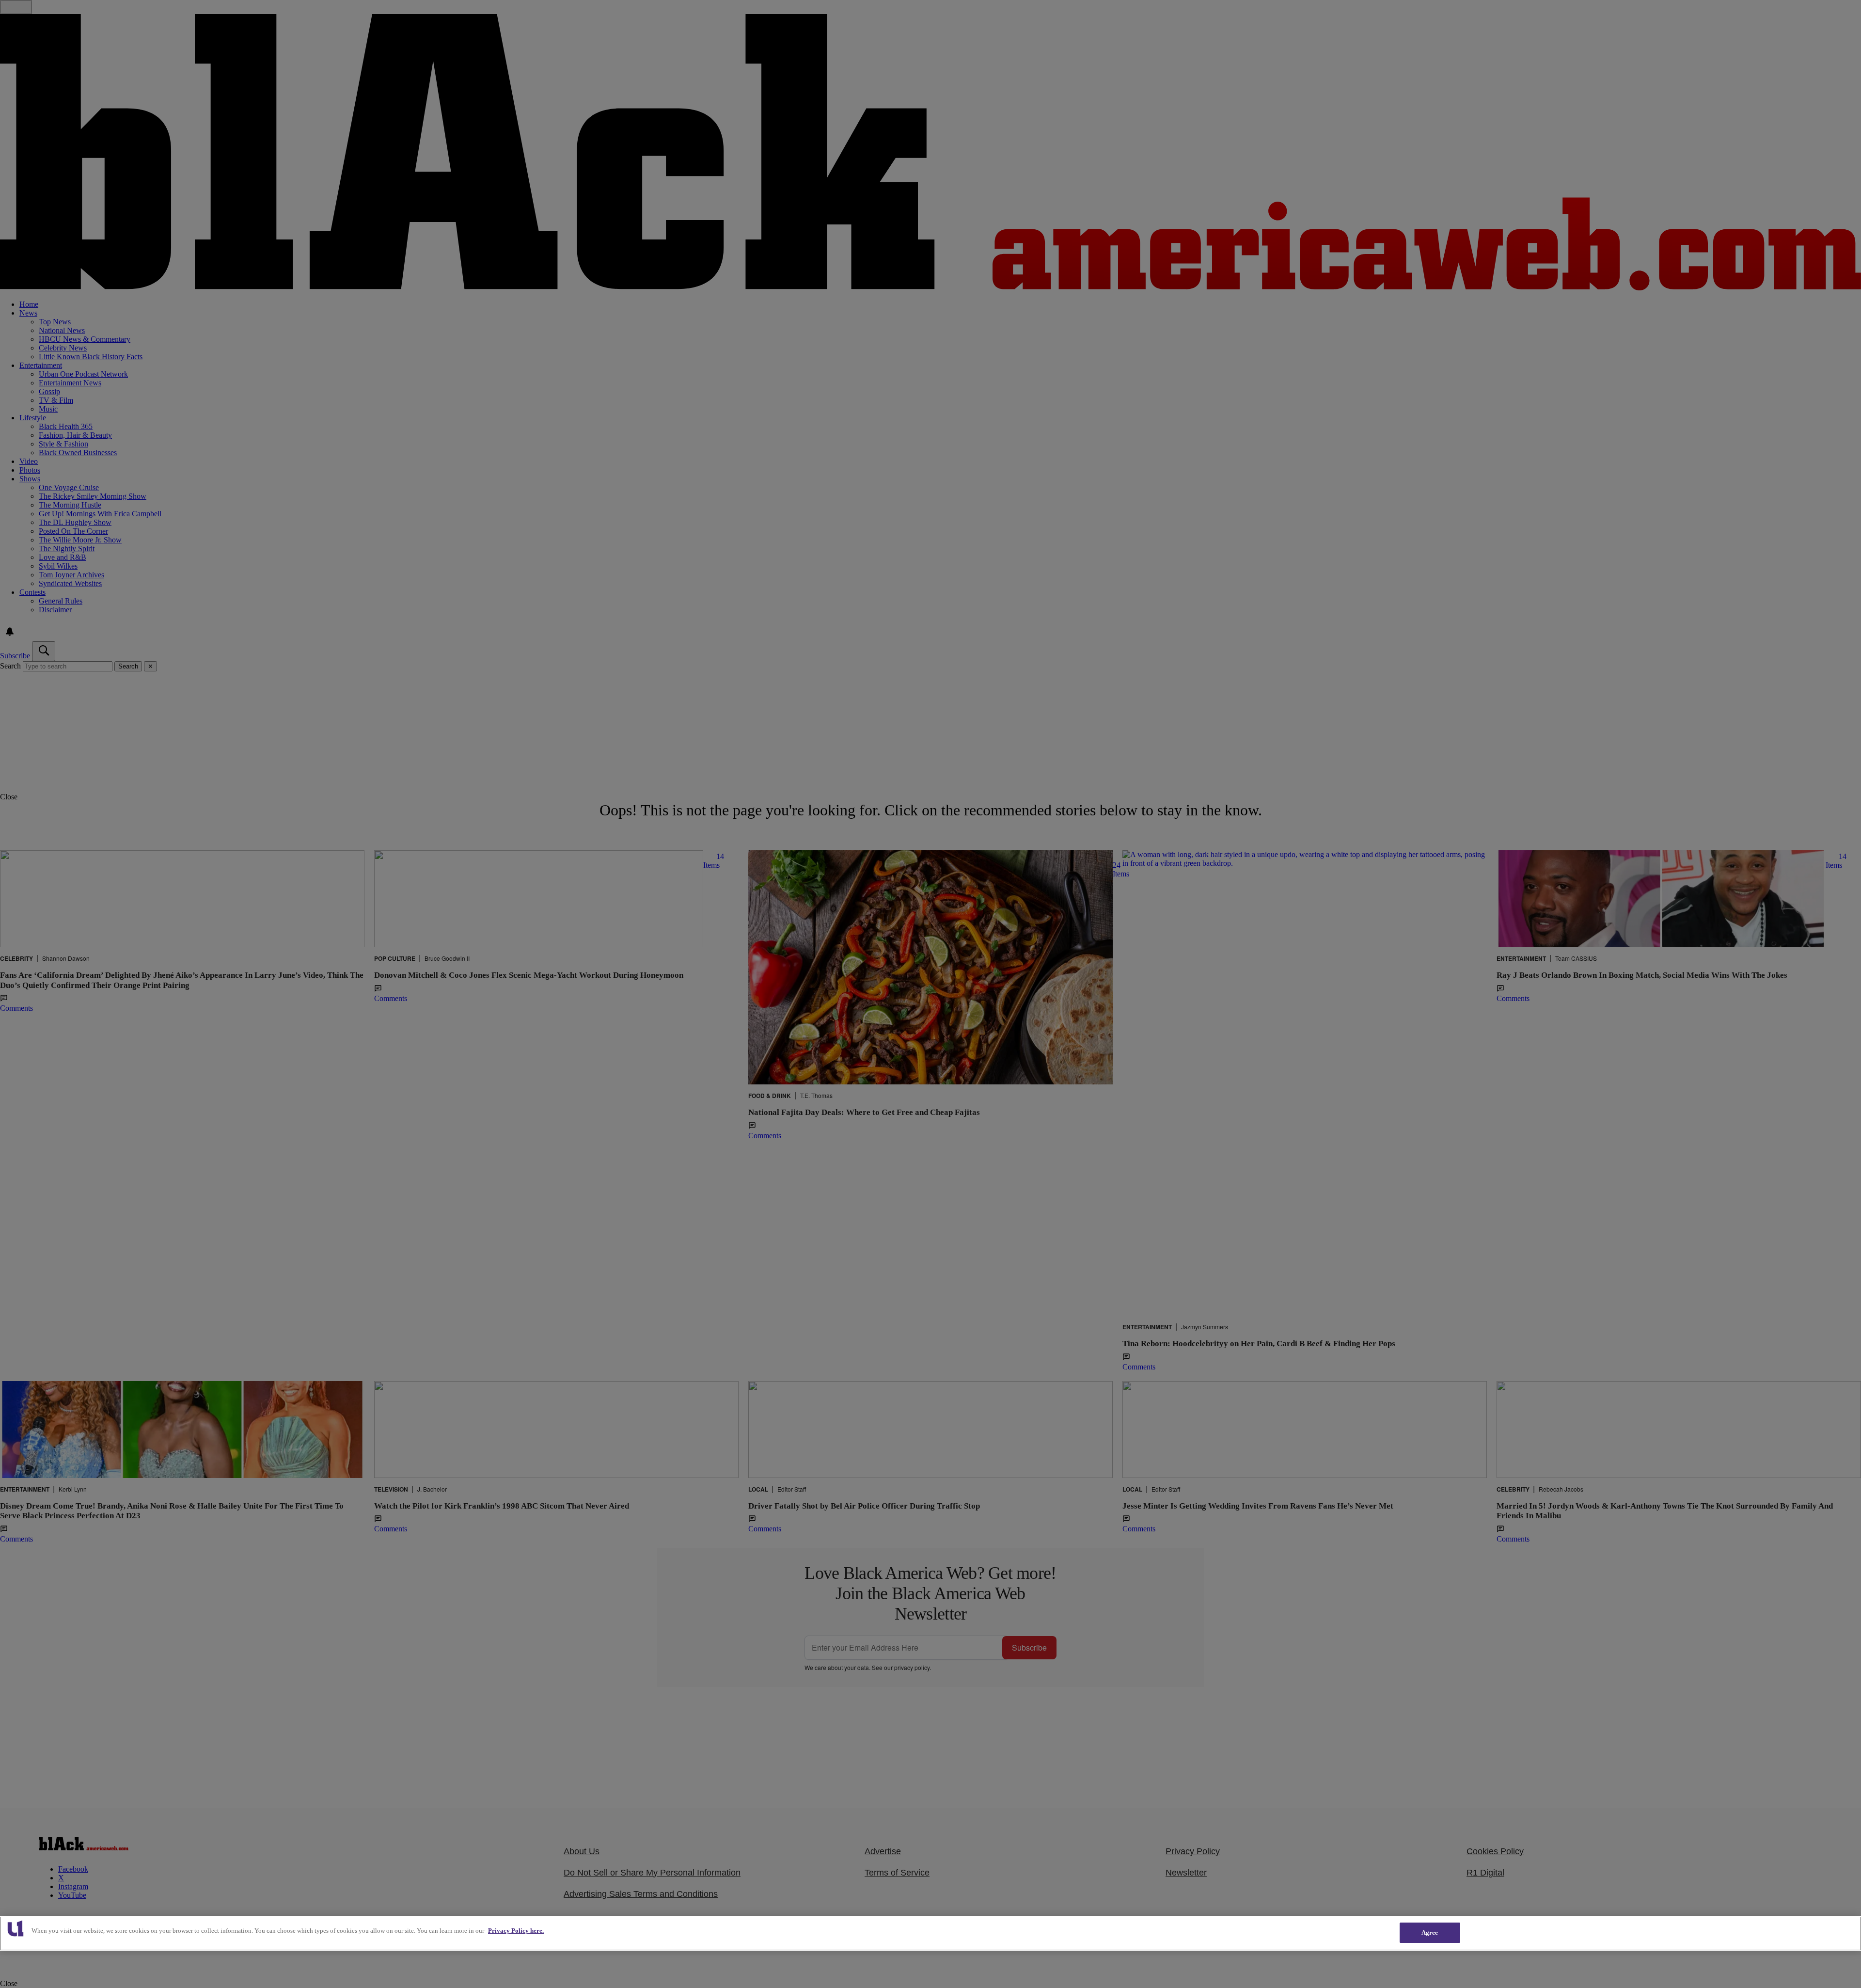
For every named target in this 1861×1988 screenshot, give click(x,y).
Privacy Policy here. (516, 1931)
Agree (1430, 1932)
